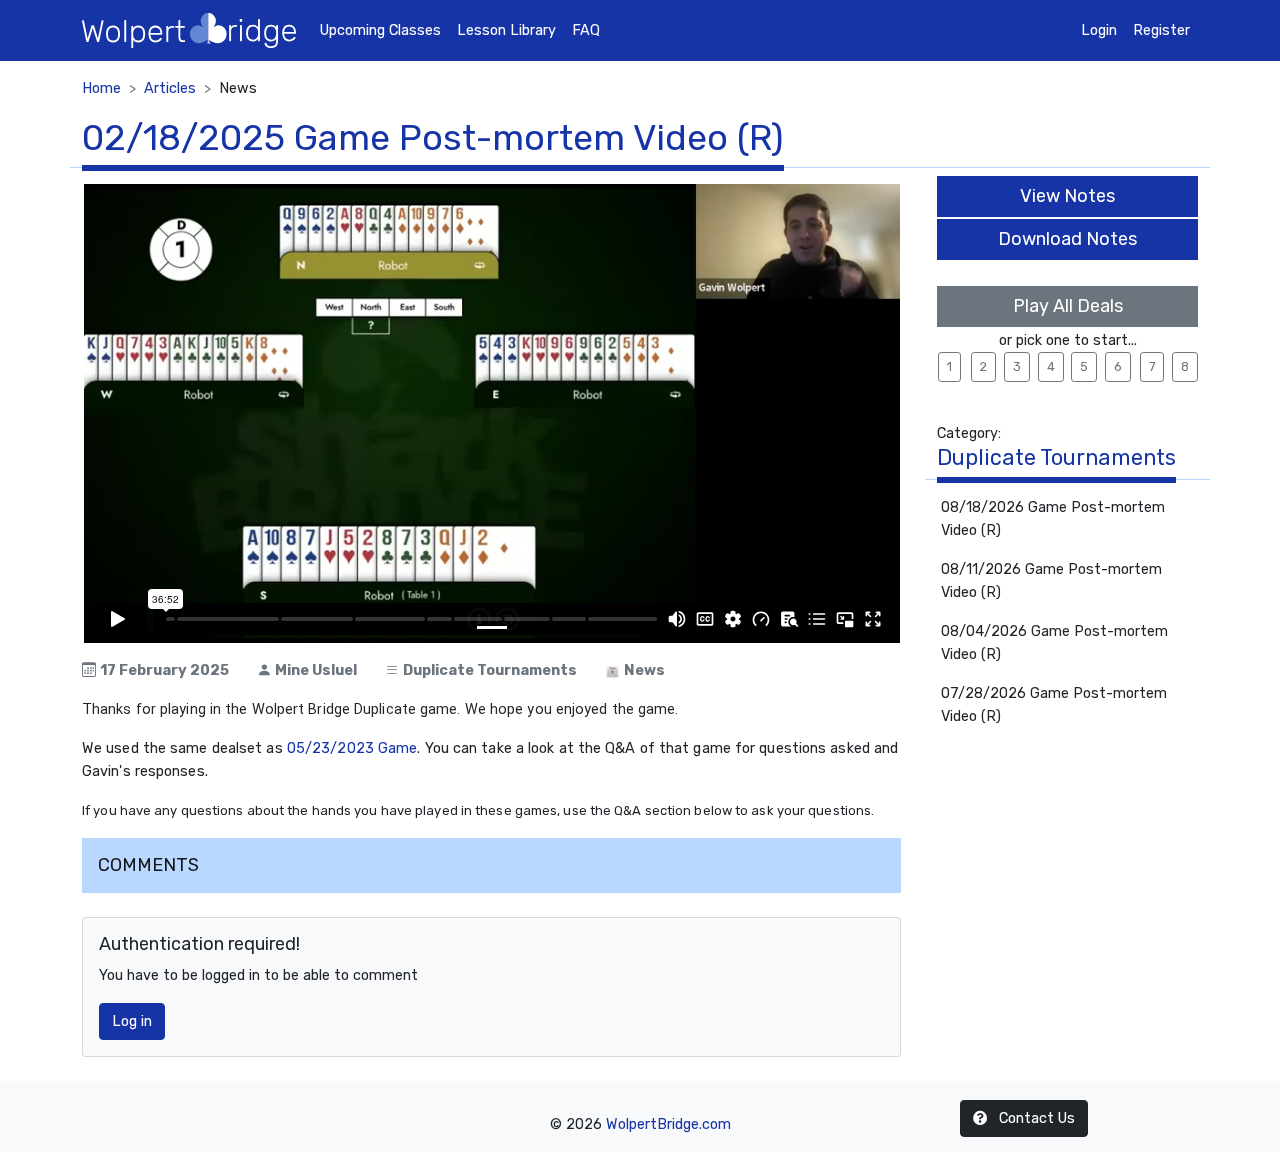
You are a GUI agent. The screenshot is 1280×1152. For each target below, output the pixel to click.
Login (1099, 30)
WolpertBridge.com (668, 1124)
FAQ (586, 30)
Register (1161, 30)
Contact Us (1035, 1118)
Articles (170, 88)
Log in (132, 1021)
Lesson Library (506, 30)
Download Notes (1067, 239)
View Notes (1067, 196)
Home (101, 88)
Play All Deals (1068, 306)
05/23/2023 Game (352, 748)
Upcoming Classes (380, 30)
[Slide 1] (492, 627)
